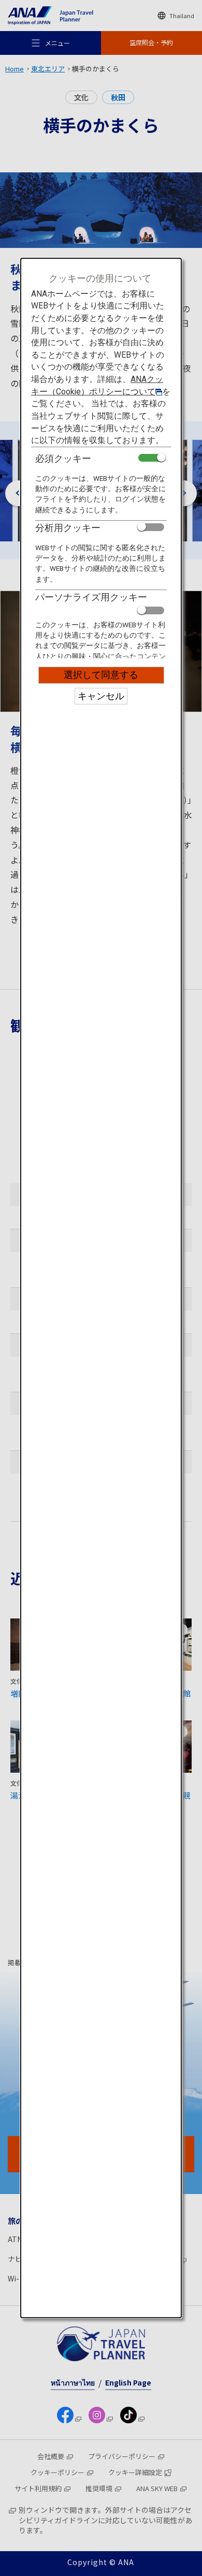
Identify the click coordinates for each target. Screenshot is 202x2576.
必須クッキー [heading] (63, 458)
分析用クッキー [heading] (68, 528)
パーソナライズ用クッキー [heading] (91, 597)
